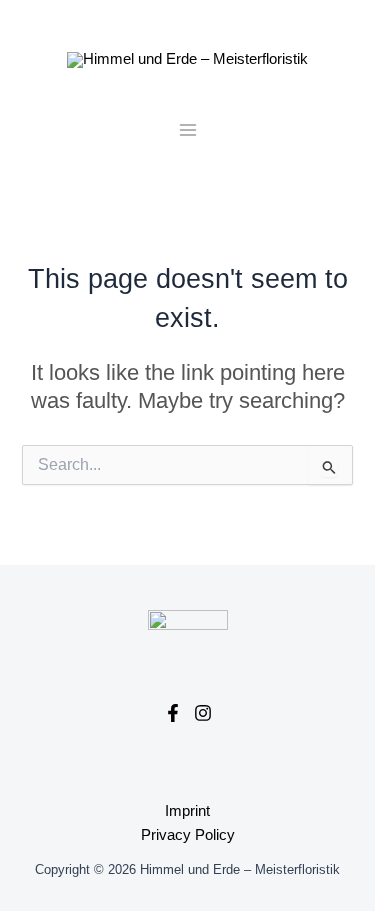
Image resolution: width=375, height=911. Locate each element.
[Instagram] (203, 713)
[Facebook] (173, 713)
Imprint (187, 811)
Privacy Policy (188, 835)
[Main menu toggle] (188, 130)
